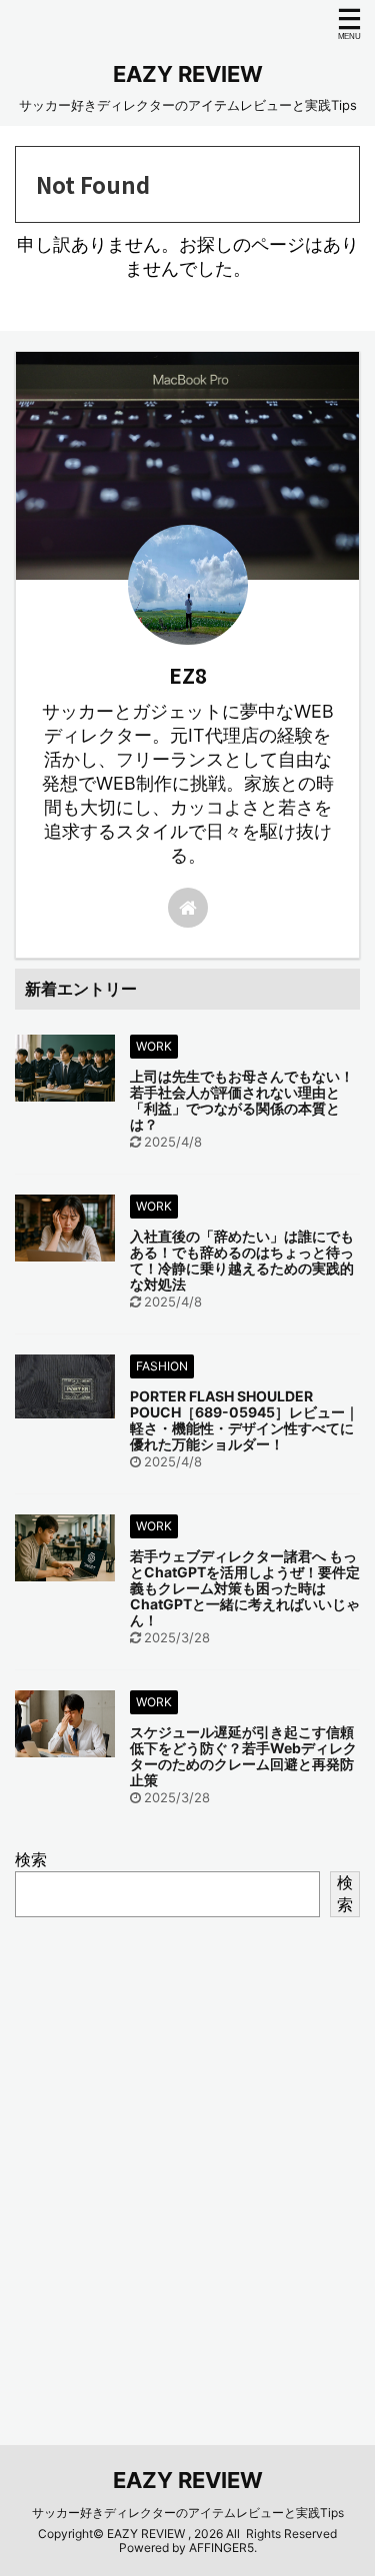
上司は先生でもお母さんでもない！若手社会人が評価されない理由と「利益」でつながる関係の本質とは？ (242, 1100)
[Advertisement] (187, 2157)
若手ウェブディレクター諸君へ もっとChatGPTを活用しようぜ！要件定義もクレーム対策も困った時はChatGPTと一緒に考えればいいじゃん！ (245, 1588)
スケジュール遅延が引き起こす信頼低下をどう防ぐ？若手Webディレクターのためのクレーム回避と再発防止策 (243, 1756)
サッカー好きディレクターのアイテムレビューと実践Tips (188, 2513)
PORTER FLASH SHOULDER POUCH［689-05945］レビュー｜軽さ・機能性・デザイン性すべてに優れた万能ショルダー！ (244, 1420)
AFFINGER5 (221, 2548)
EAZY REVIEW (188, 74)
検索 (31, 1859)
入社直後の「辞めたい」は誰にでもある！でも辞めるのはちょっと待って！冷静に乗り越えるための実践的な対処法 (242, 1260)
